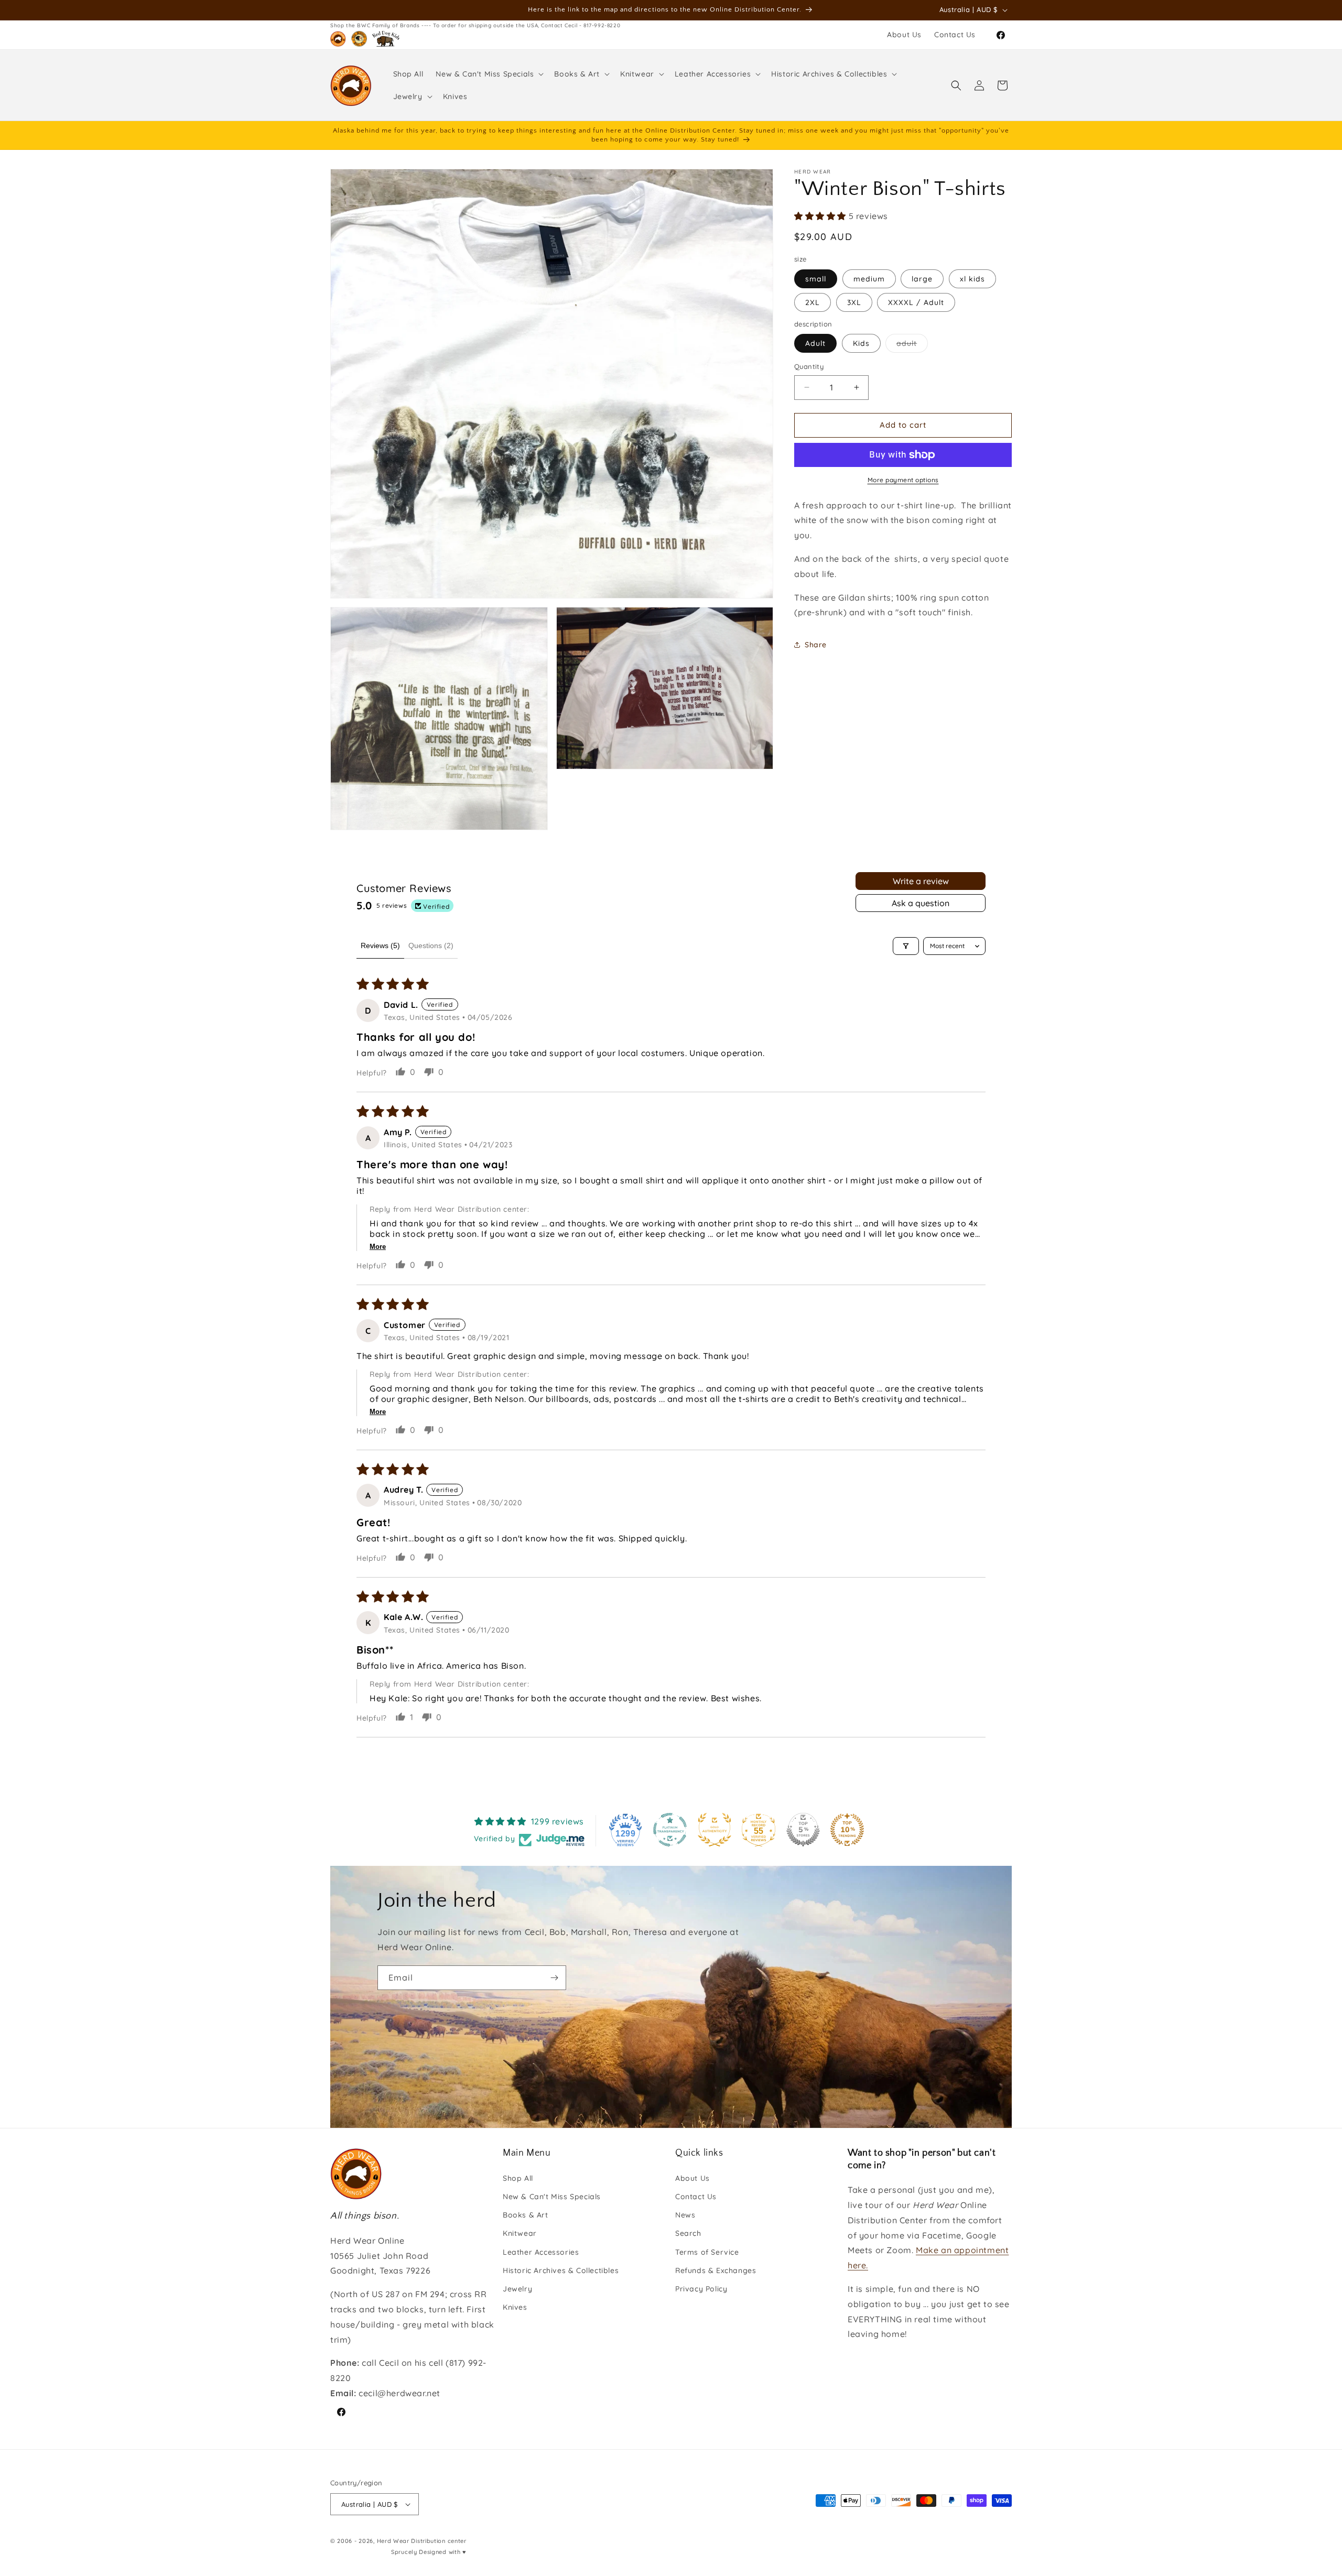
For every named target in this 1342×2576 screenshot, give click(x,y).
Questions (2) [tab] (431, 945)
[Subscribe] (554, 1978)
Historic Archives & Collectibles (561, 2270)
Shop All (518, 2178)
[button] (489, 74)
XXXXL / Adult (916, 302)
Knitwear (520, 2233)
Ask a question (921, 903)
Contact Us (696, 2197)
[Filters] (906, 946)
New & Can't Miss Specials (552, 2197)
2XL (813, 302)
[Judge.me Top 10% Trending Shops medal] (847, 1830)
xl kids (972, 279)
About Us (692, 2178)
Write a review (921, 881)
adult (912, 345)
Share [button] (816, 645)
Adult (815, 343)
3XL (854, 302)
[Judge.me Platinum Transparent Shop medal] (670, 1830)
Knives (515, 2307)
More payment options (903, 480)
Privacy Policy (701, 2289)
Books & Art (526, 2215)
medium (869, 279)
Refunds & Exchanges (716, 2270)
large (922, 279)
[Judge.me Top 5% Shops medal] (803, 1830)
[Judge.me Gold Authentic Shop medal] (715, 1830)
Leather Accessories (541, 2252)
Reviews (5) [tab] (380, 945)
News (685, 2215)
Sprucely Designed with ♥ (429, 2552)
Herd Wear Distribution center (422, 2541)
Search (688, 2233)
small (816, 279)
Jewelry (517, 2289)
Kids (861, 343)
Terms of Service (707, 2252)
